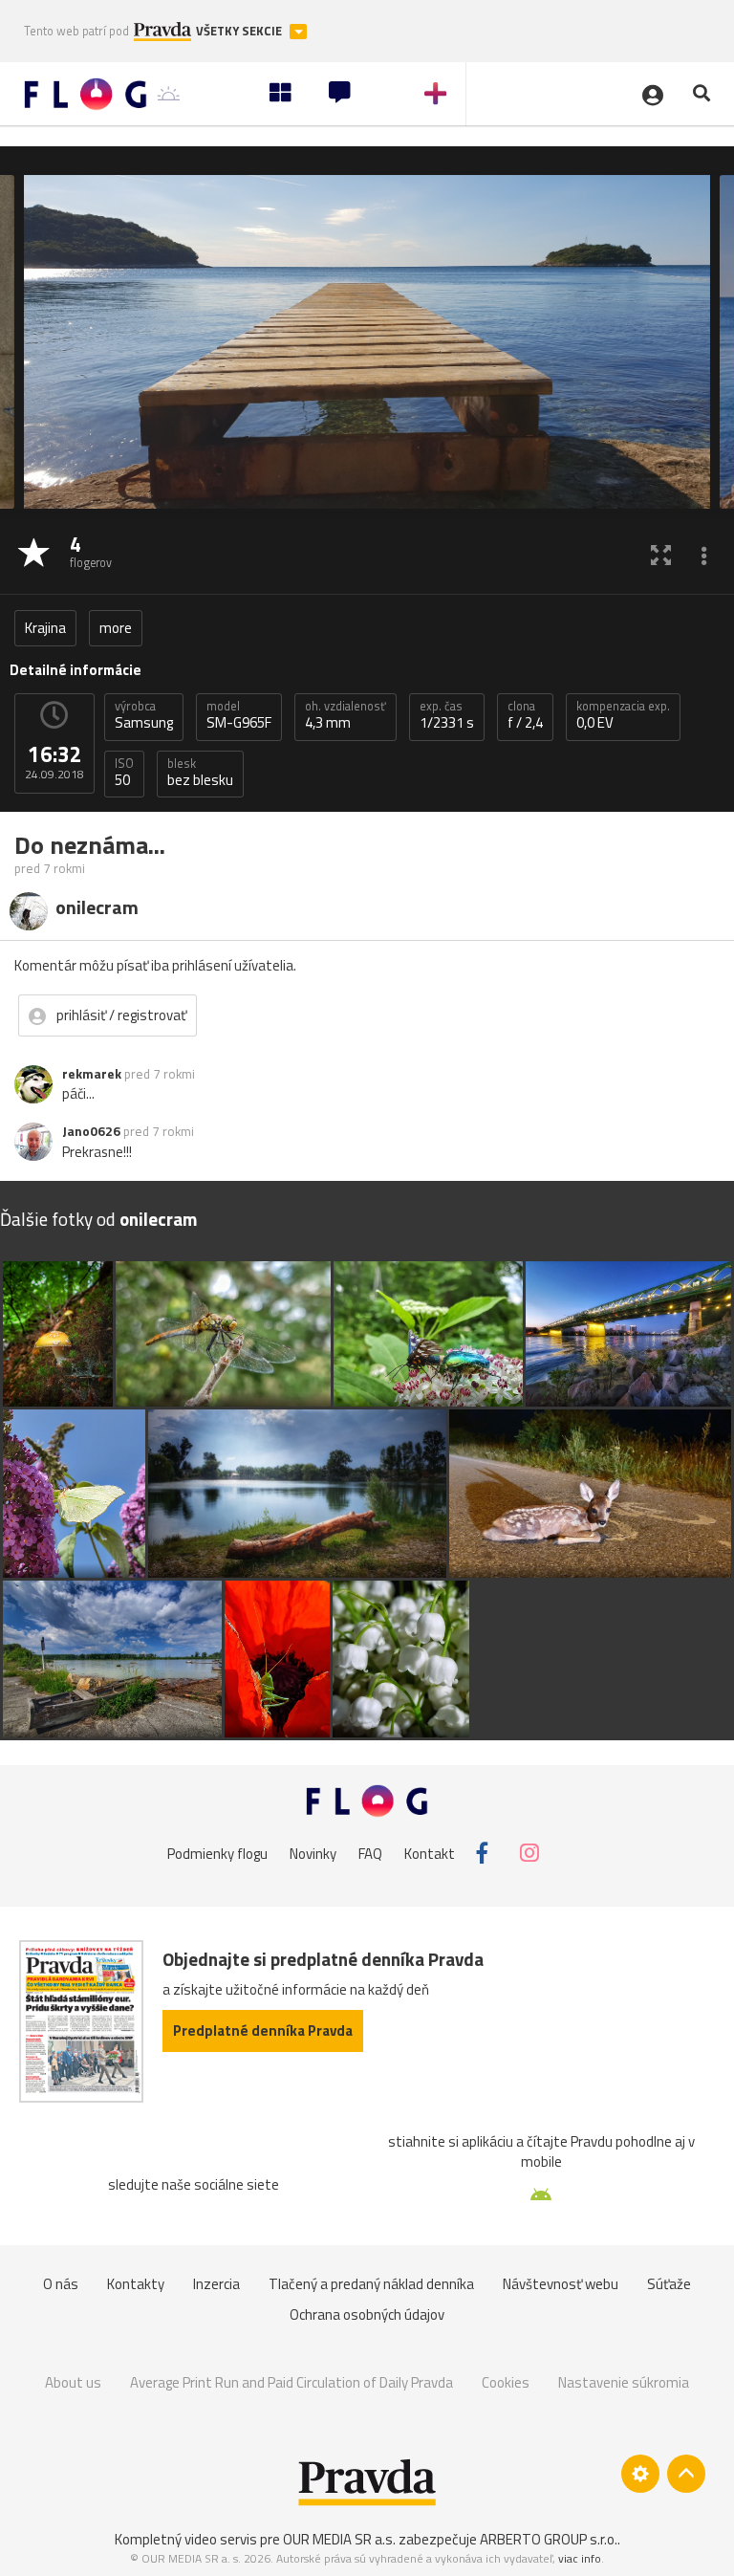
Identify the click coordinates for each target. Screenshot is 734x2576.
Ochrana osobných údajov (367, 2314)
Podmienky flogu (217, 1853)
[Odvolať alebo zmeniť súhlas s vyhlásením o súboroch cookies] (640, 2474)
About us (73, 2382)
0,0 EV (623, 715)
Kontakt (430, 1853)
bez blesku (200, 773)
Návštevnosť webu (561, 2284)
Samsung (144, 715)
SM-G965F (239, 715)
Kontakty (136, 2284)
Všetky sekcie (240, 31)
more (116, 628)
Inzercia (216, 2284)
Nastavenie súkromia (624, 2382)
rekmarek (92, 1074)
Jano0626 (91, 1131)
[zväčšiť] (661, 554)
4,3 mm (345, 715)
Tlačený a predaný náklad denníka (371, 2284)
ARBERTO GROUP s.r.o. (549, 2539)
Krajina (45, 628)
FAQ (370, 1853)
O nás (61, 2284)
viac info (580, 2558)
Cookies (506, 2382)
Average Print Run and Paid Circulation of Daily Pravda (291, 2382)
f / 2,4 (525, 715)
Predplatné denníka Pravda (263, 2030)
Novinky (313, 1853)
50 (124, 773)
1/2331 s (447, 715)
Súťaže (669, 2284)
